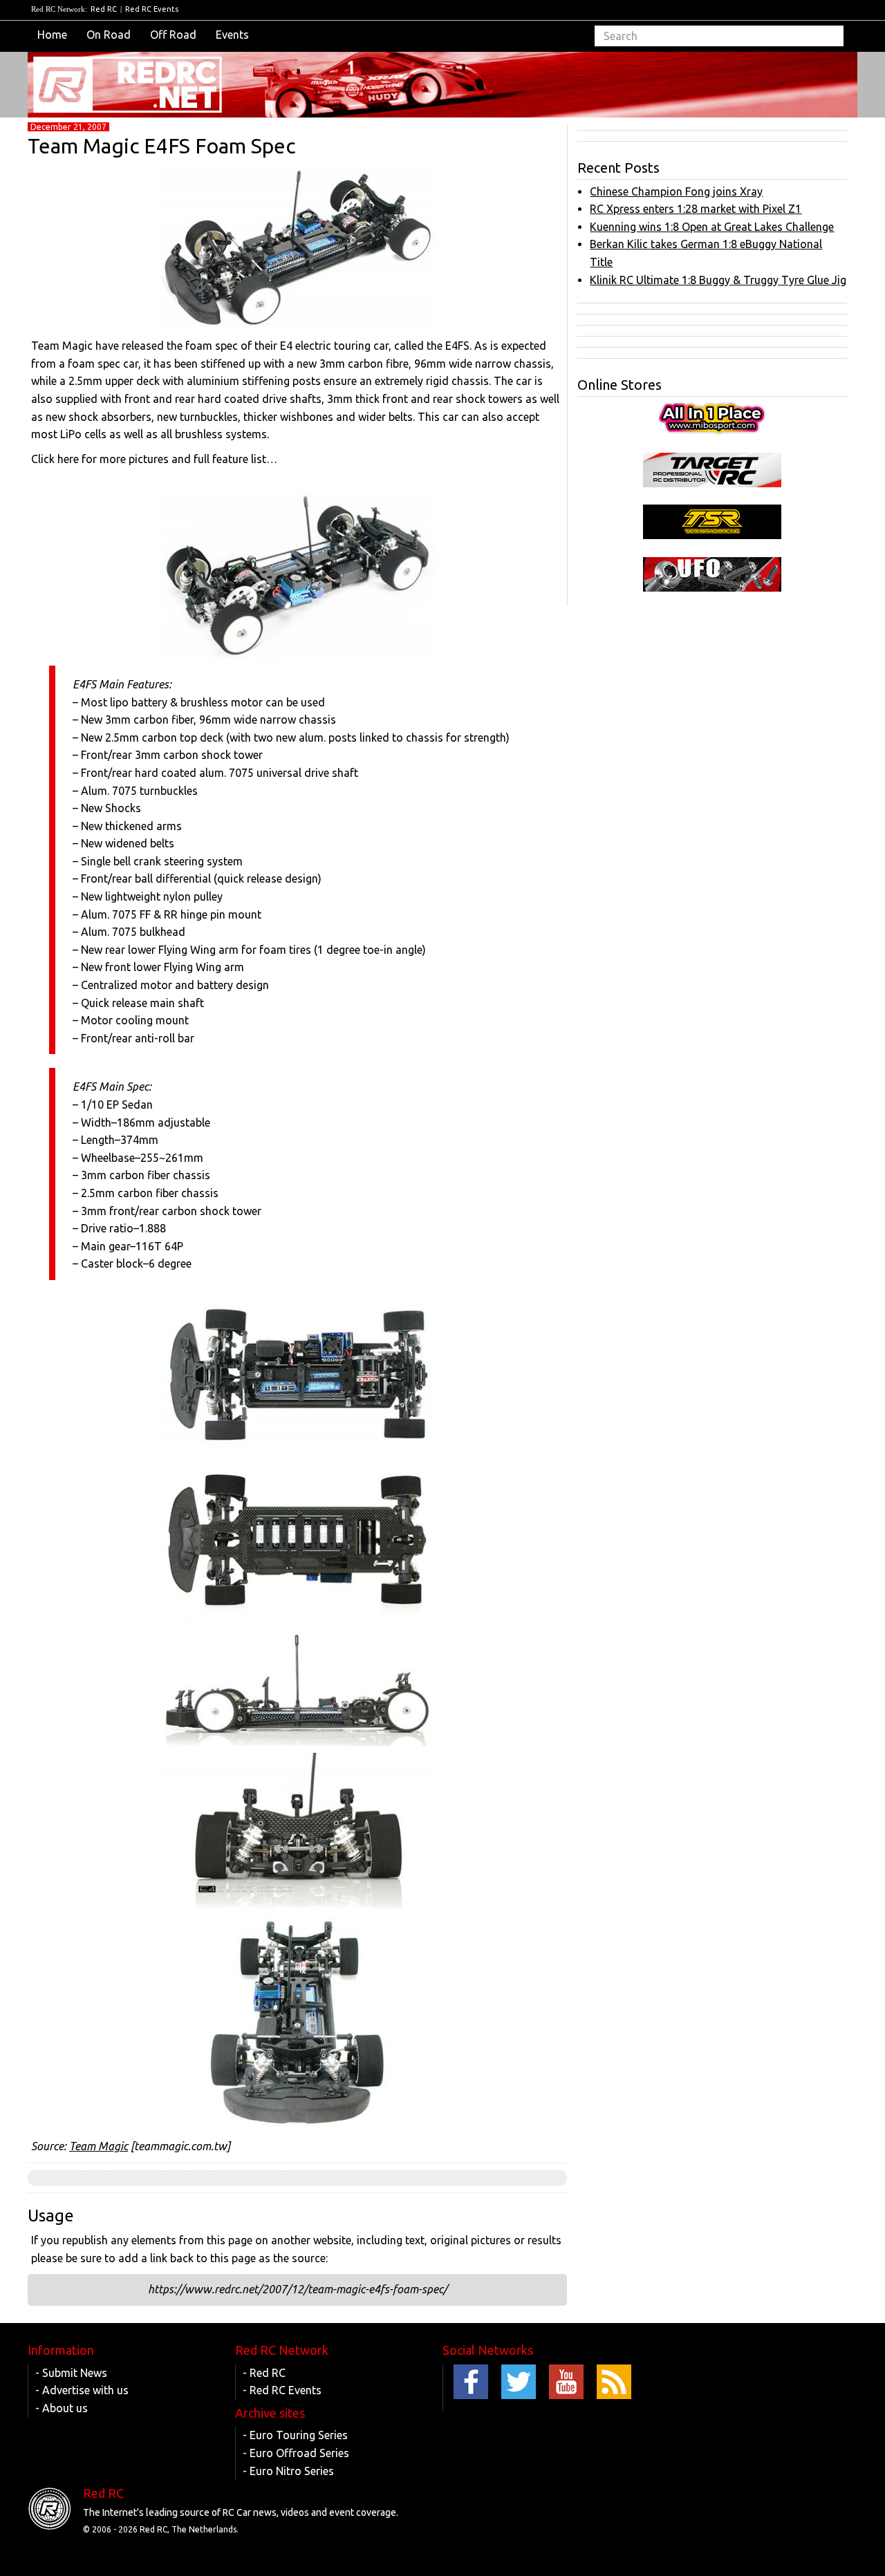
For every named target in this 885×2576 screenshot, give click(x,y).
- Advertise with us (82, 2390)
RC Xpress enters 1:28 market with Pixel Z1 (696, 209)
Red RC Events (152, 9)
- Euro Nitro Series (288, 2471)
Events (232, 35)
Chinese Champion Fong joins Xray (676, 191)
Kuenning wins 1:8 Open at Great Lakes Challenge (712, 227)
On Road (109, 35)
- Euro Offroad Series (296, 2453)
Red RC (104, 9)
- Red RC (264, 2373)
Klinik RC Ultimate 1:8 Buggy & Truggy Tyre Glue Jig (718, 280)
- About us (62, 2408)
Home (52, 35)
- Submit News (71, 2373)
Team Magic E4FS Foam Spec (161, 146)
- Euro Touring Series (295, 2435)
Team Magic (99, 2146)
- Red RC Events (282, 2390)
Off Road (173, 35)
